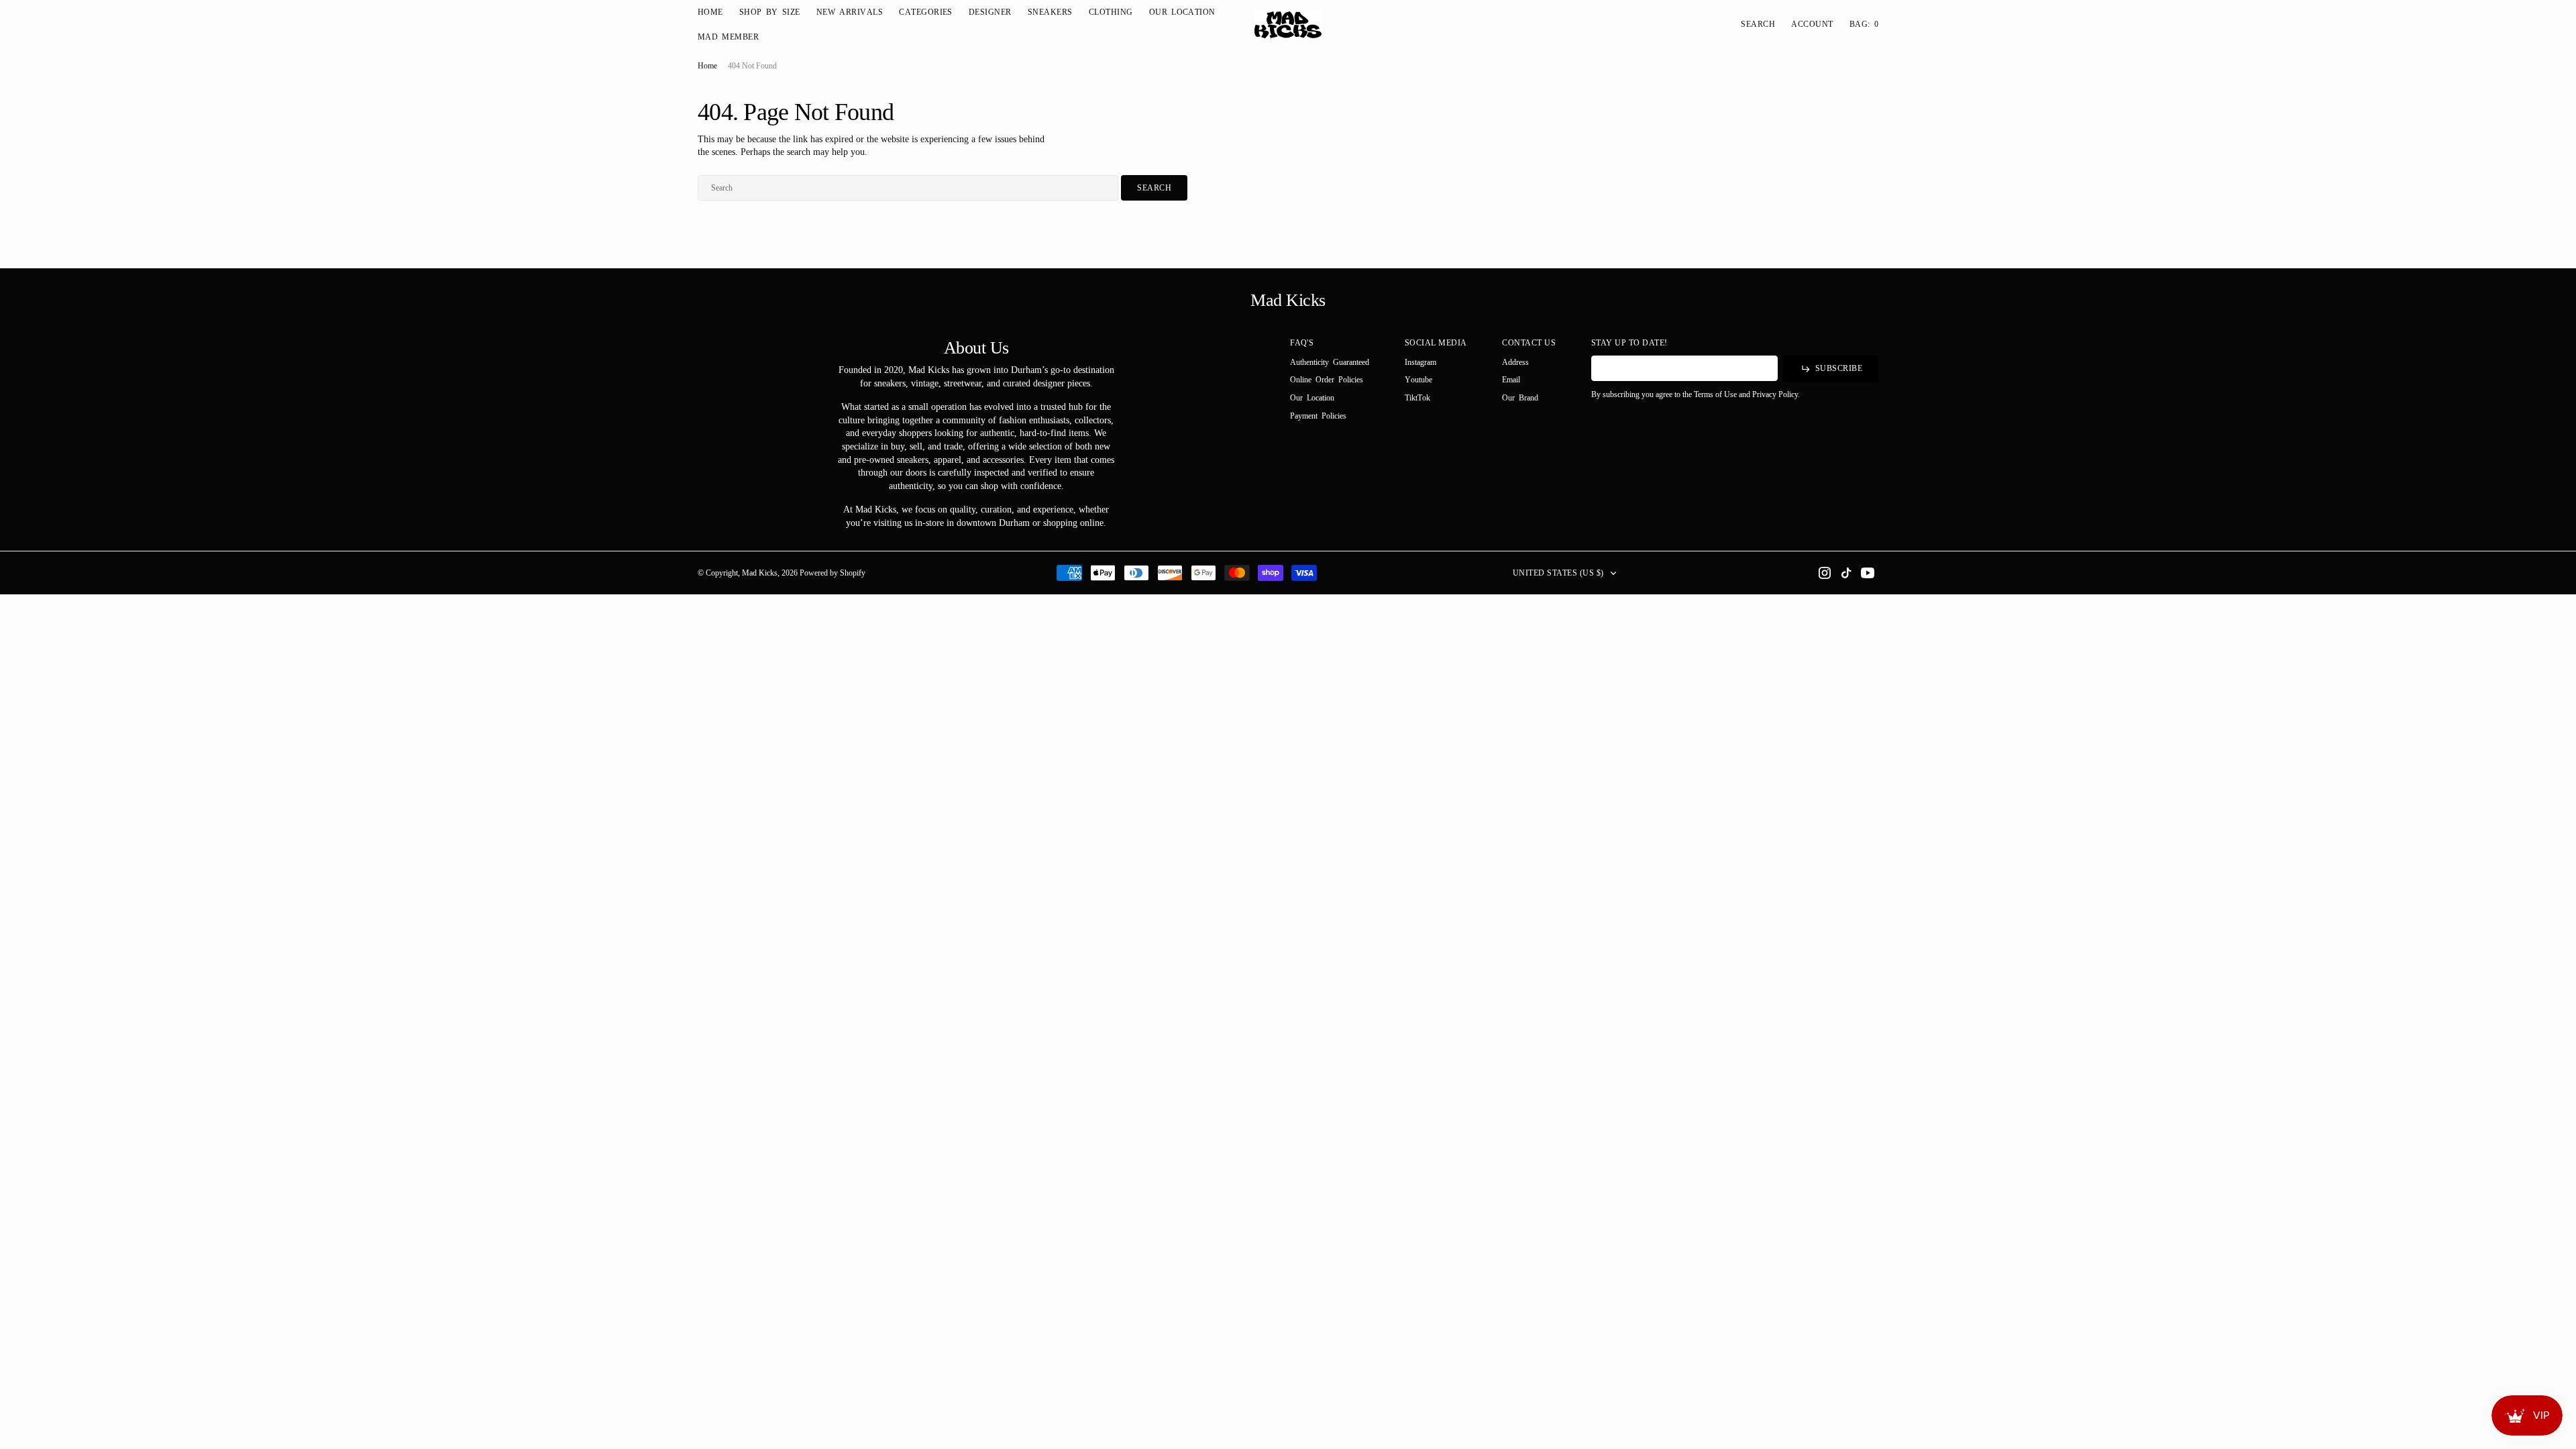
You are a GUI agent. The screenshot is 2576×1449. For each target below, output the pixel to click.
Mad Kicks (760, 573)
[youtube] (1868, 573)
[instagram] (1825, 573)
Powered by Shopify (833, 573)
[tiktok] (1846, 573)
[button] (1812, 24)
